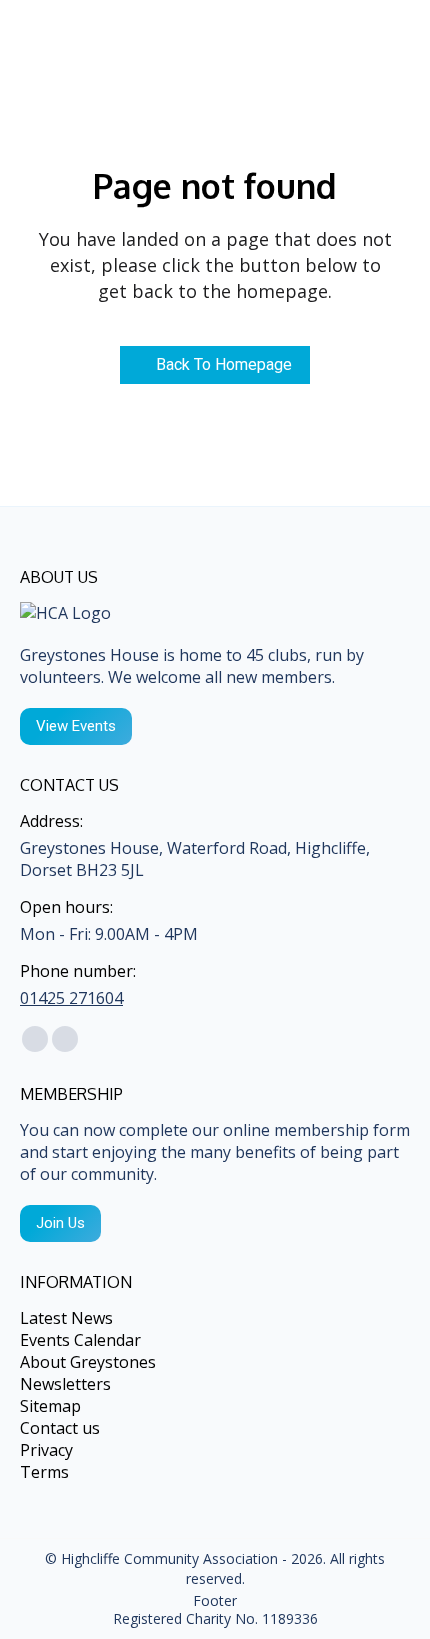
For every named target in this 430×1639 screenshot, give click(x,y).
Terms (44, 1472)
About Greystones (88, 1362)
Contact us (60, 1428)
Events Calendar (80, 1340)
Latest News (66, 1318)
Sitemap (50, 1406)
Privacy (46, 1450)
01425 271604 (71, 998)
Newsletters (65, 1384)
